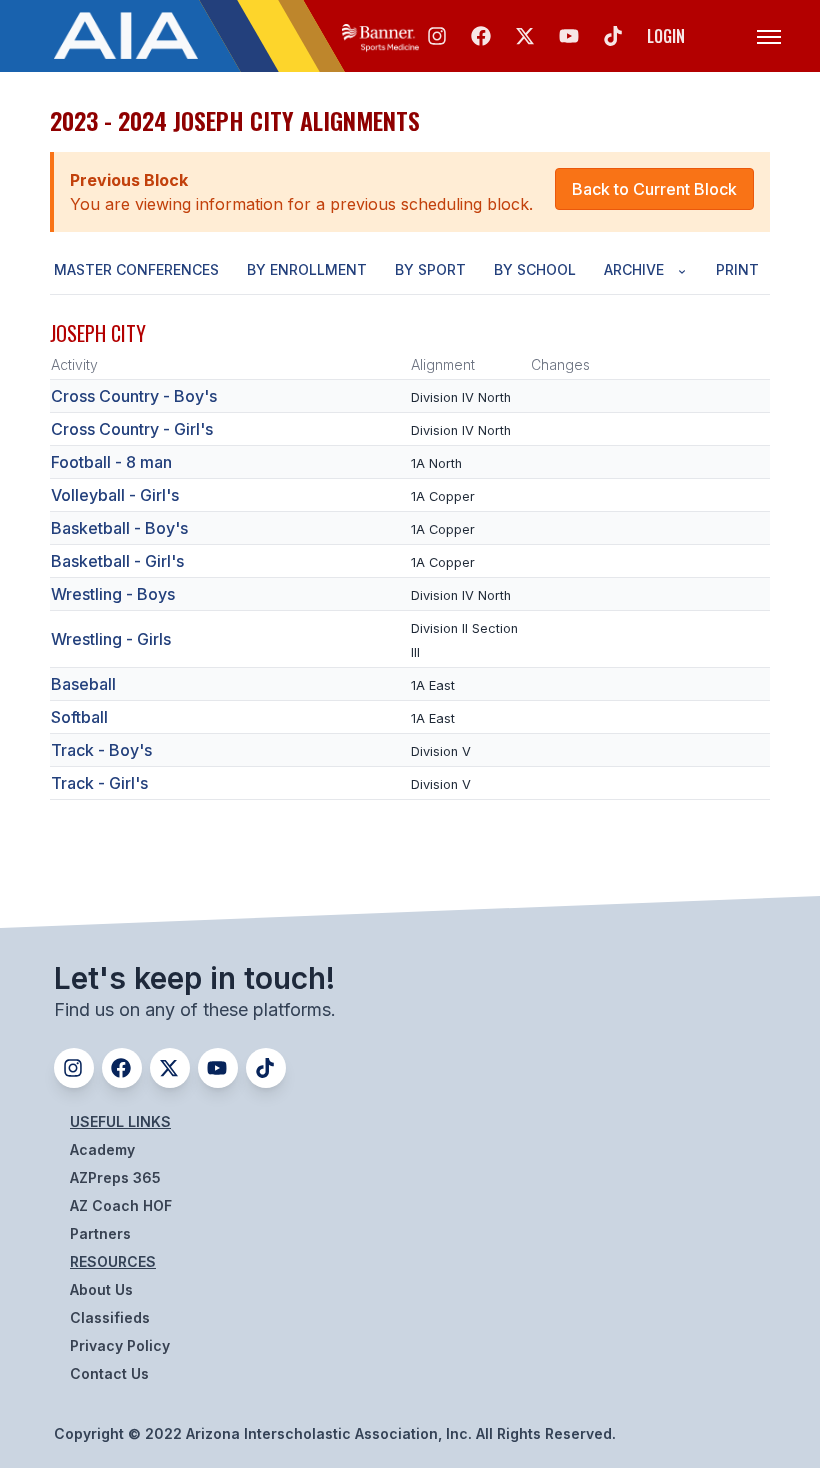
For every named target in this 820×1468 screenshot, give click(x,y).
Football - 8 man (111, 462)
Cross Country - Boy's (134, 396)
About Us (101, 1289)
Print (737, 269)
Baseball (83, 684)
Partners (100, 1233)
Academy (102, 1149)
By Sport (430, 269)
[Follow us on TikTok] (613, 36)
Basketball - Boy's (119, 528)
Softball (79, 717)
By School (535, 269)
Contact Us (109, 1373)
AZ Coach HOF (121, 1205)
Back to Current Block (654, 189)
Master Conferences (136, 269)
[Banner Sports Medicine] (380, 36)
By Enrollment (307, 269)
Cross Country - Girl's (132, 429)
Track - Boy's (101, 750)
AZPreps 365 (115, 1177)
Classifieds (110, 1317)
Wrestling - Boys (113, 594)
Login (666, 36)
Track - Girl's (99, 783)
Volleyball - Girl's (115, 495)
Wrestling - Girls (111, 639)
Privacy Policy (120, 1345)
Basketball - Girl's (117, 561)
